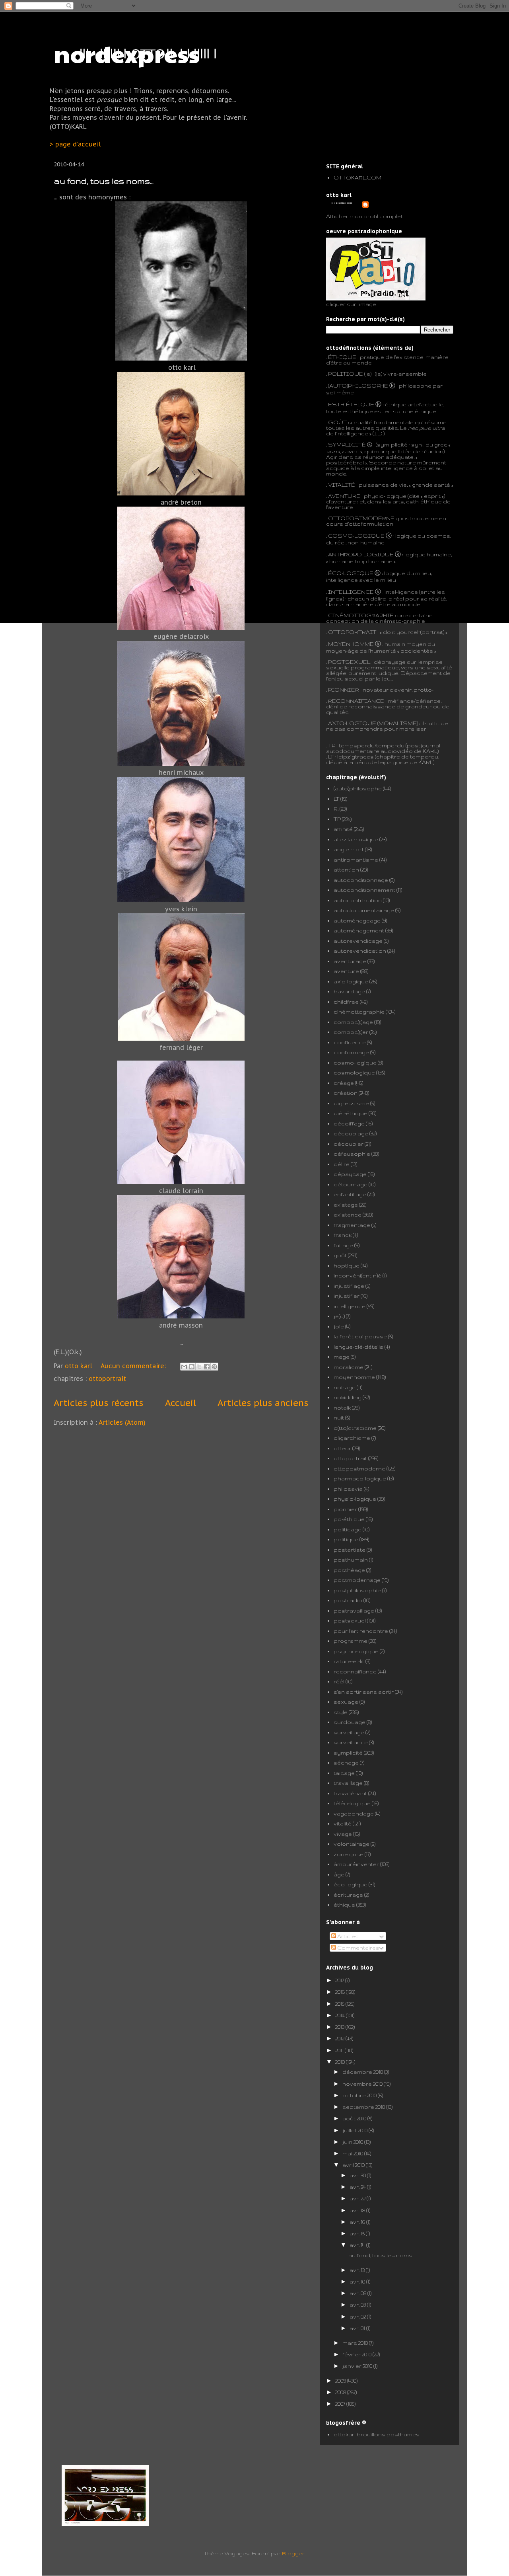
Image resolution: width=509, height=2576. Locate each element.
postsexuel (350, 1620)
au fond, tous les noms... (104, 181)
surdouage (350, 1722)
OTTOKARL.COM (357, 177)
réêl (339, 1681)
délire (342, 1164)
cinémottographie (359, 1012)
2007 (341, 2404)
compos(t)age (353, 1022)
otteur (342, 1448)
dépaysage (350, 1174)
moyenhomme (354, 1377)
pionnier (345, 1509)
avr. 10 (358, 2282)
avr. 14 (358, 2245)
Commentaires (358, 1948)
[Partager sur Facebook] (207, 1367)
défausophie (352, 1154)
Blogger (293, 2553)
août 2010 (355, 2118)
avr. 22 (358, 2198)
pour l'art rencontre (361, 1631)
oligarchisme (352, 1438)
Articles (347, 1936)
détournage (351, 1184)
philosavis (348, 1489)
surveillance (351, 1742)
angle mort (349, 849)
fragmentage (352, 1225)
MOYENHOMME (351, 644)
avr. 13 (358, 2270)
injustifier (347, 1296)
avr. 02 (358, 2317)
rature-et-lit (349, 1661)
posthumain (351, 1560)
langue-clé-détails (358, 1347)
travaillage (348, 1783)
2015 (340, 2004)
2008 (341, 2392)
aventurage (350, 961)
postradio (348, 1600)
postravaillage (354, 1611)
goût (340, 1255)
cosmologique (354, 1073)
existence (348, 1215)
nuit (339, 1418)
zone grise (349, 1854)
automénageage (357, 920)
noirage (345, 1387)
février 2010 (357, 2354)
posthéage (349, 1570)
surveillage (349, 1732)
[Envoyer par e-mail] (184, 1367)
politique (346, 1539)
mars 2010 (356, 2343)
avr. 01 (358, 2328)
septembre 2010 (364, 2107)
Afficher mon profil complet (364, 216)
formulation (377, 524)
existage (346, 1205)
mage (342, 1357)
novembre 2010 (363, 2084)
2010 (341, 2062)
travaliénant (350, 1793)
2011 (340, 2050)
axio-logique (351, 981)
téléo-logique (352, 1803)
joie (339, 1326)
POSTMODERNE (370, 518)
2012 (340, 2038)
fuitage (343, 1245)
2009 (341, 2381)
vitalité (343, 1823)
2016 (341, 1992)
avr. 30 (358, 2175)
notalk (342, 1408)
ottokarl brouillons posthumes (377, 2434)
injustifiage (349, 1286)
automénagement (359, 930)
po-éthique (349, 1519)
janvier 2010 (358, 2366)
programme (351, 1641)
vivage (343, 1834)
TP (332, 745)
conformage (351, 1052)
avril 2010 (354, 2165)
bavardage (349, 991)
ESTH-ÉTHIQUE (351, 404)
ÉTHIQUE (342, 357)
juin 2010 (353, 2142)
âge (339, 1874)
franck (343, 1235)
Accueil (181, 1403)
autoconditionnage (361, 880)
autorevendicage (358, 941)
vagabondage (354, 1814)
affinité (343, 829)
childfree (346, 1002)
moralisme (349, 1367)
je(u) (339, 1316)
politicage (348, 1529)
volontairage (352, 1844)
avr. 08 (358, 2293)
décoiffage (349, 1123)
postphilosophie (357, 1590)
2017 (340, 1980)
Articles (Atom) (122, 1422)
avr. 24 (358, 2187)
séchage (346, 1763)
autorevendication (360, 951)
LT (336, 799)
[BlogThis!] (192, 1367)
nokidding (348, 1397)
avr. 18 (358, 2210)
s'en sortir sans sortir (364, 1692)
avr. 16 (358, 2222)
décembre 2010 (363, 2072)
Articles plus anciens (263, 1403)
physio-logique (355, 1499)
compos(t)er (351, 1032)
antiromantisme (356, 860)
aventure (346, 971)
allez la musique (356, 839)
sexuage (346, 1702)
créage (344, 1083)
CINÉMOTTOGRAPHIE (361, 615)
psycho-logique (356, 1651)
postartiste (350, 1550)
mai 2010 (353, 2153)
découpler (349, 1144)
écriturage (348, 1895)
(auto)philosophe (358, 788)
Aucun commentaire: (134, 1366)
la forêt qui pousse (360, 1336)
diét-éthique (351, 1113)
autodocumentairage (364, 910)
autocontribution (358, 900)
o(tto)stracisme (355, 1428)
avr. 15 (358, 2233)
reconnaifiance (355, 1671)
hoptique (347, 1266)
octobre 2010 (360, 2095)
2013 (340, 2027)
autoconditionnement (364, 890)
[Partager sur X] (199, 1367)
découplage (351, 1133)
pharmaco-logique (360, 1478)
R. (336, 809)
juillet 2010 (356, 2130)
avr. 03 (358, 2305)
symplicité (348, 1753)
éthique (344, 1905)
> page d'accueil (75, 144)
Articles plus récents (98, 1403)
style (341, 1712)
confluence (350, 1042)
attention (346, 870)
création (346, 1093)
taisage (344, 1773)
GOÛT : (339, 422)
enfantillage (350, 1194)
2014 (341, 2015)
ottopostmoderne (359, 1468)
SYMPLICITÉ (348, 445)
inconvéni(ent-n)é (357, 1275)
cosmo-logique (355, 1063)
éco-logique (351, 1884)
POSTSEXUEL (349, 662)
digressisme (351, 1103)
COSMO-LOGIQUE (356, 536)
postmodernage (357, 1580)
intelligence (350, 1306)
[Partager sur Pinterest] (214, 1367)
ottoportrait (107, 1379)
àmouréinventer (356, 1864)
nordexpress (127, 53)
